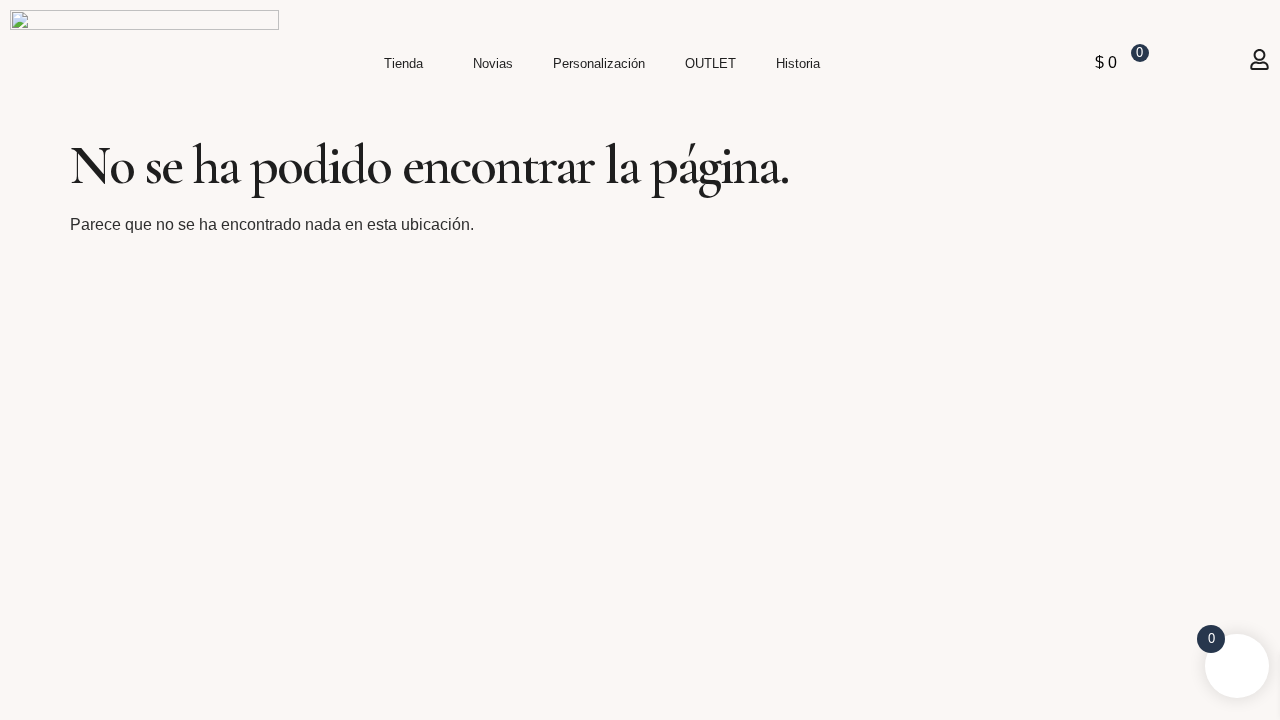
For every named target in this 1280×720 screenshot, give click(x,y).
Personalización (599, 63)
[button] (408, 63)
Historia (798, 63)
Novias (493, 63)
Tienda (403, 63)
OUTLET (710, 63)
